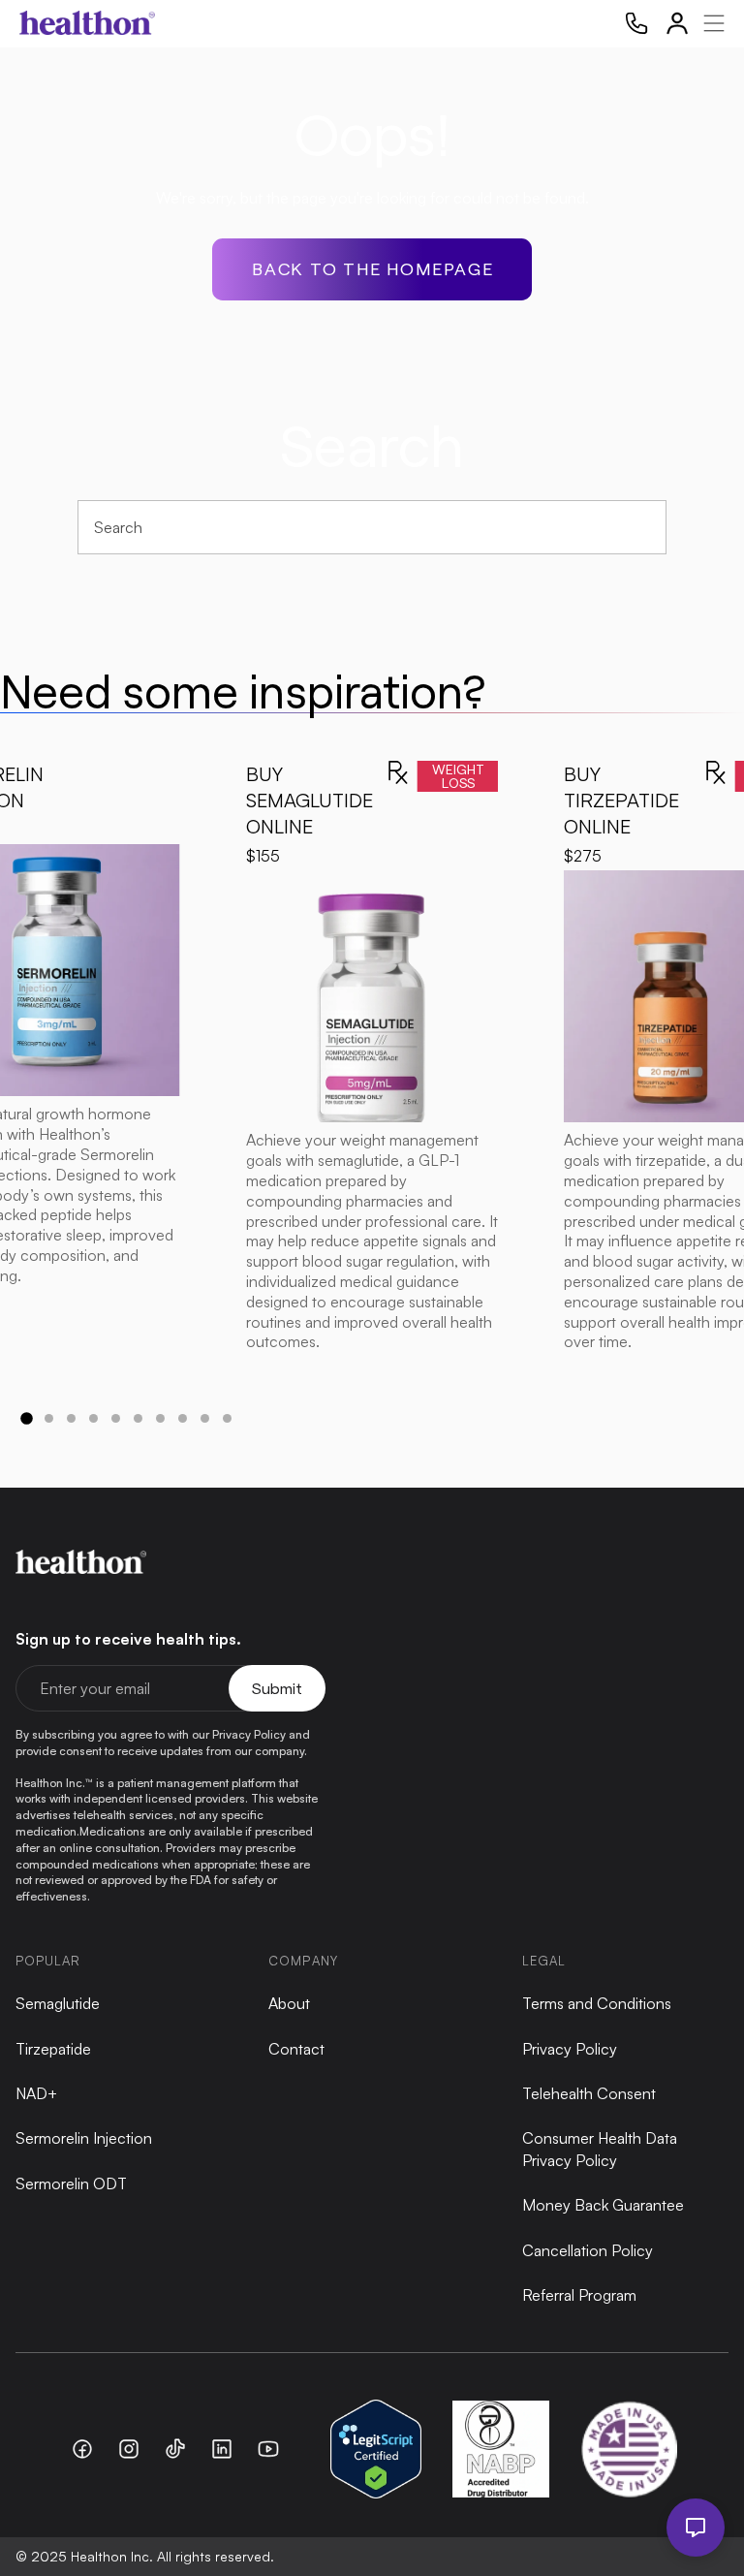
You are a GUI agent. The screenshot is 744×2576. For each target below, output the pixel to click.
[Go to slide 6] (138, 1418)
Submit (277, 1688)
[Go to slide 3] (71, 1418)
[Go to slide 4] (93, 1418)
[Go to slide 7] (160, 1418)
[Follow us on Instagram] (129, 2449)
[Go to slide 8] (183, 1418)
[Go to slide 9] (205, 1418)
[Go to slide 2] (49, 1418)
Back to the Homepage (373, 268)
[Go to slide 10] (227, 1418)
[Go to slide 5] (116, 1418)
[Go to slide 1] (26, 1418)
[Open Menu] (711, 23)
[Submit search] (642, 527)
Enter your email (95, 1688)
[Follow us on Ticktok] (175, 2449)
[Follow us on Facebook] (82, 2449)
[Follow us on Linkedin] (222, 2449)
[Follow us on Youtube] (268, 2449)
